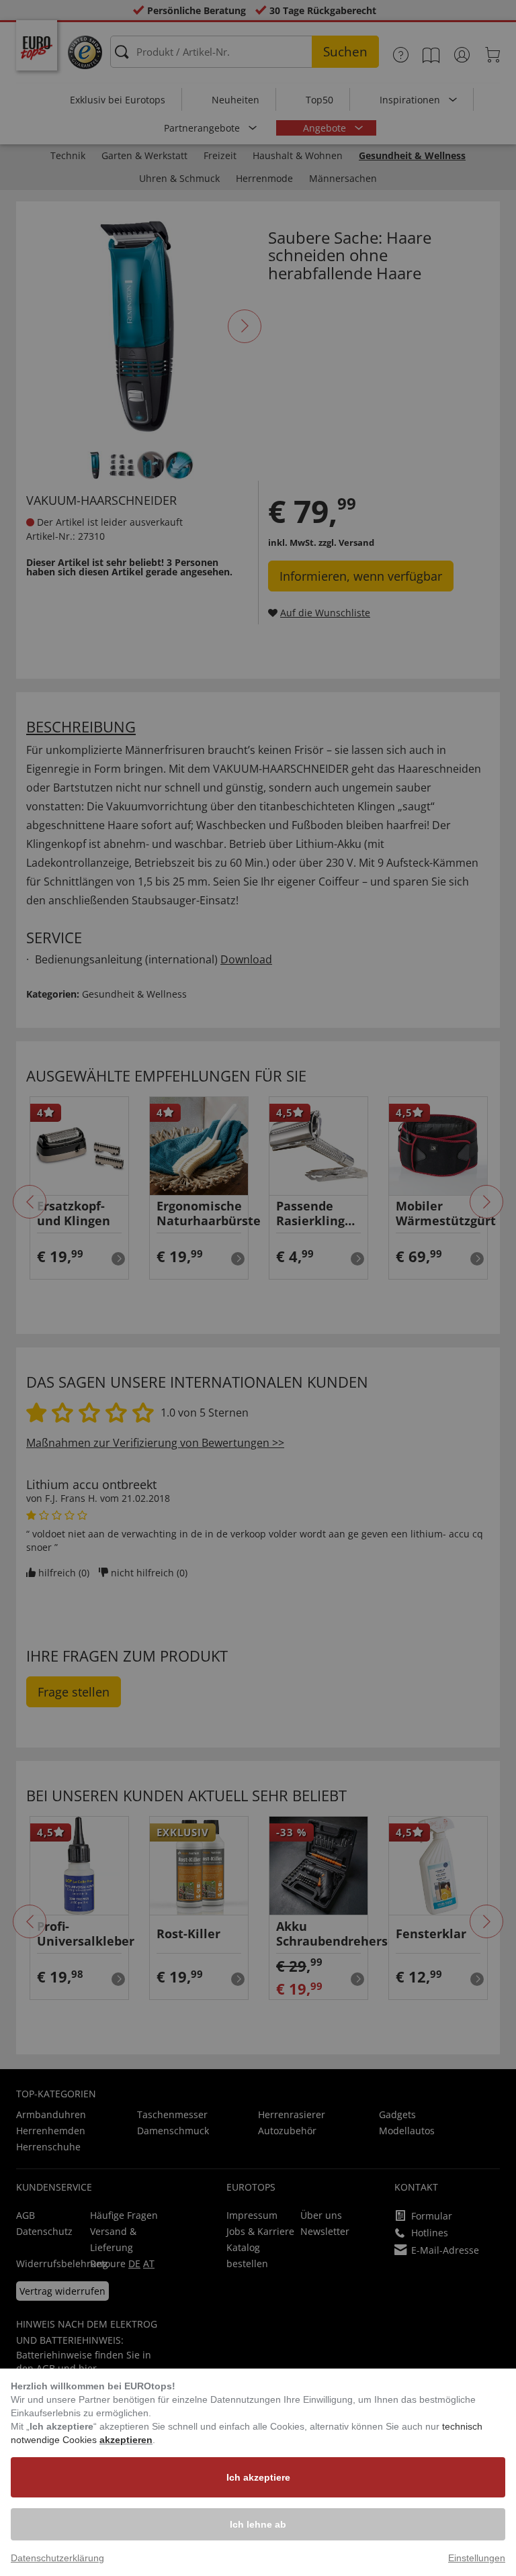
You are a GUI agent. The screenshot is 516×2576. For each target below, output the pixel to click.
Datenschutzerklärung (57, 2558)
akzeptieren (126, 2440)
